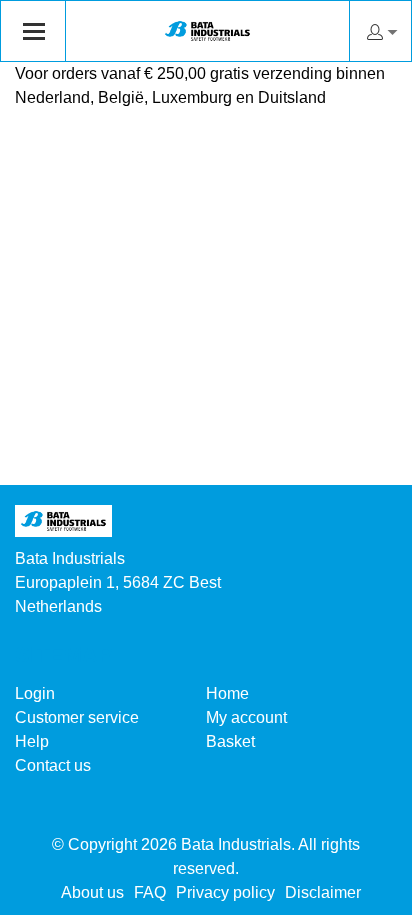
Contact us (53, 765)
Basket (230, 741)
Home (227, 693)
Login (35, 693)
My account (246, 717)
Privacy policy (225, 892)
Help (32, 741)
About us (92, 892)
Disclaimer (323, 892)
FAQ (150, 892)
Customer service (77, 717)
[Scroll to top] (369, 892)
